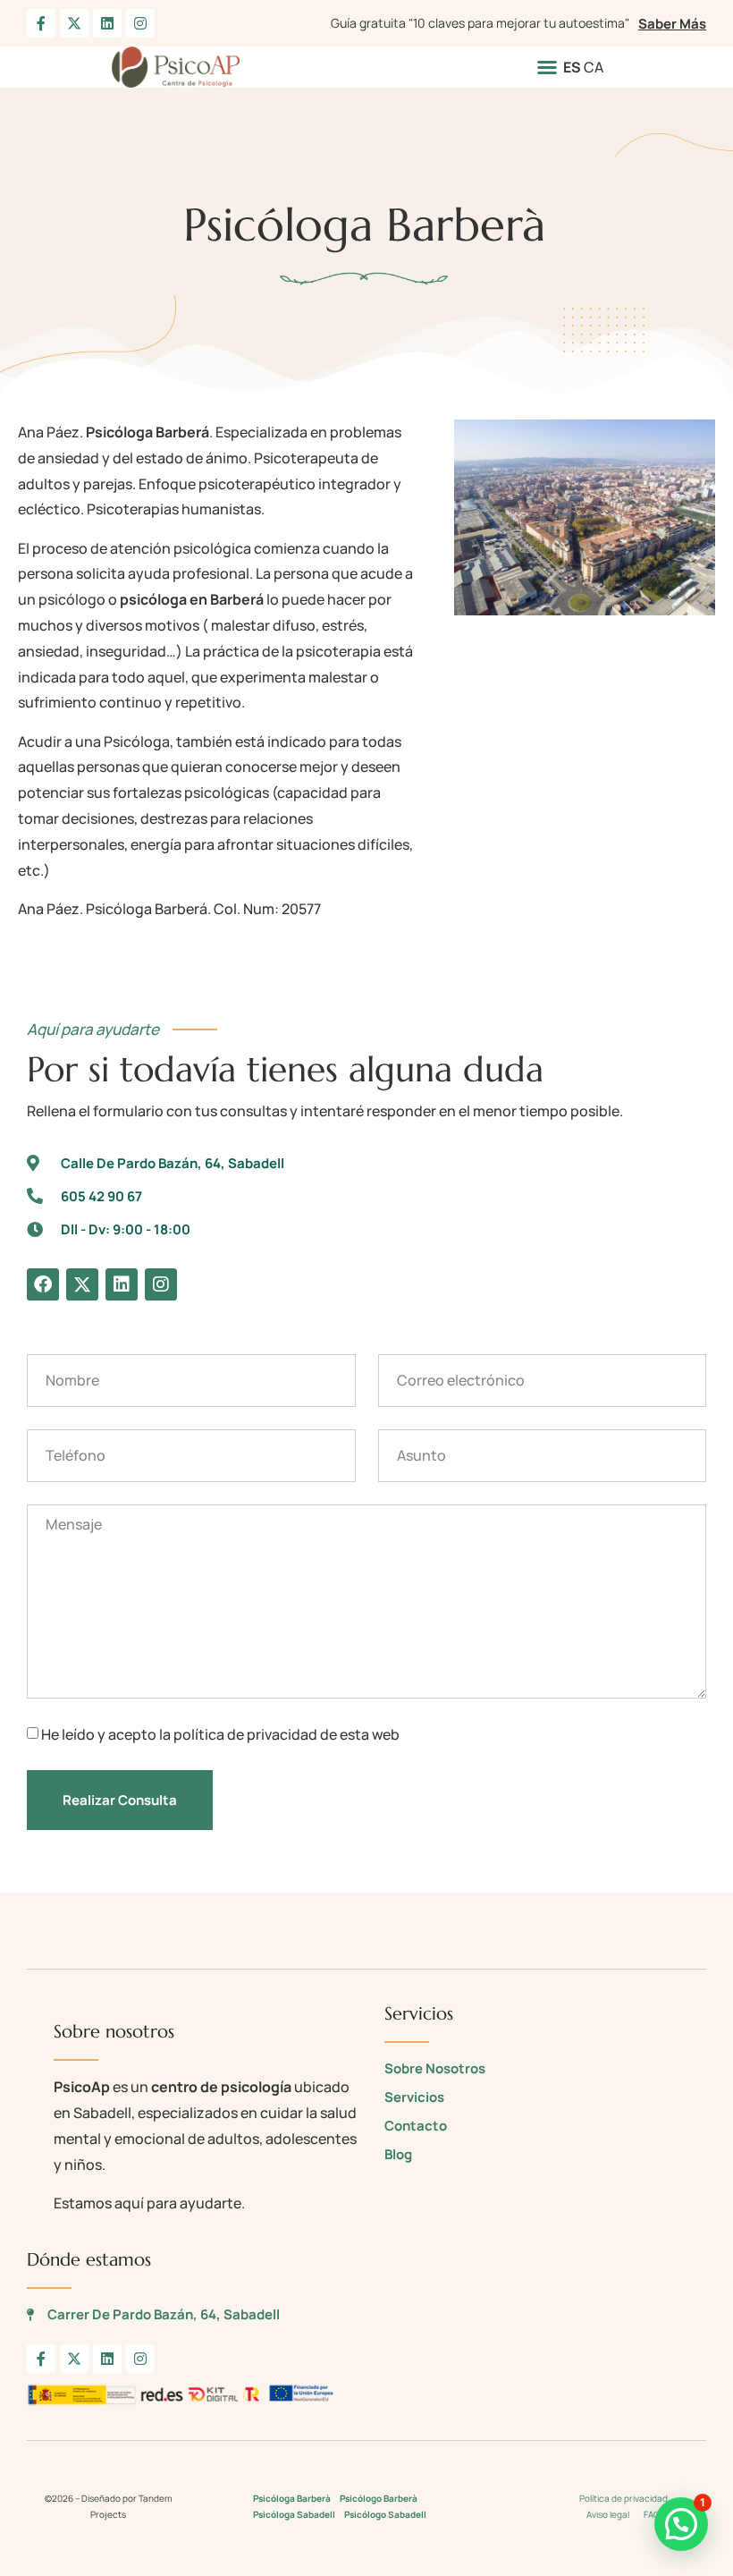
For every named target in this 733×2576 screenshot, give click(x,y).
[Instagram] (161, 1284)
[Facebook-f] (41, 2359)
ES (572, 67)
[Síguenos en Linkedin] (107, 23)
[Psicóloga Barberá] (585, 517)
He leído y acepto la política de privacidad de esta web (220, 1735)
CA (594, 67)
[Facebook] (43, 1284)
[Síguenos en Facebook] (41, 23)
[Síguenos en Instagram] (140, 23)
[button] (547, 67)
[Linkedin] (122, 1284)
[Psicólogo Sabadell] (176, 67)
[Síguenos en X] (74, 23)
